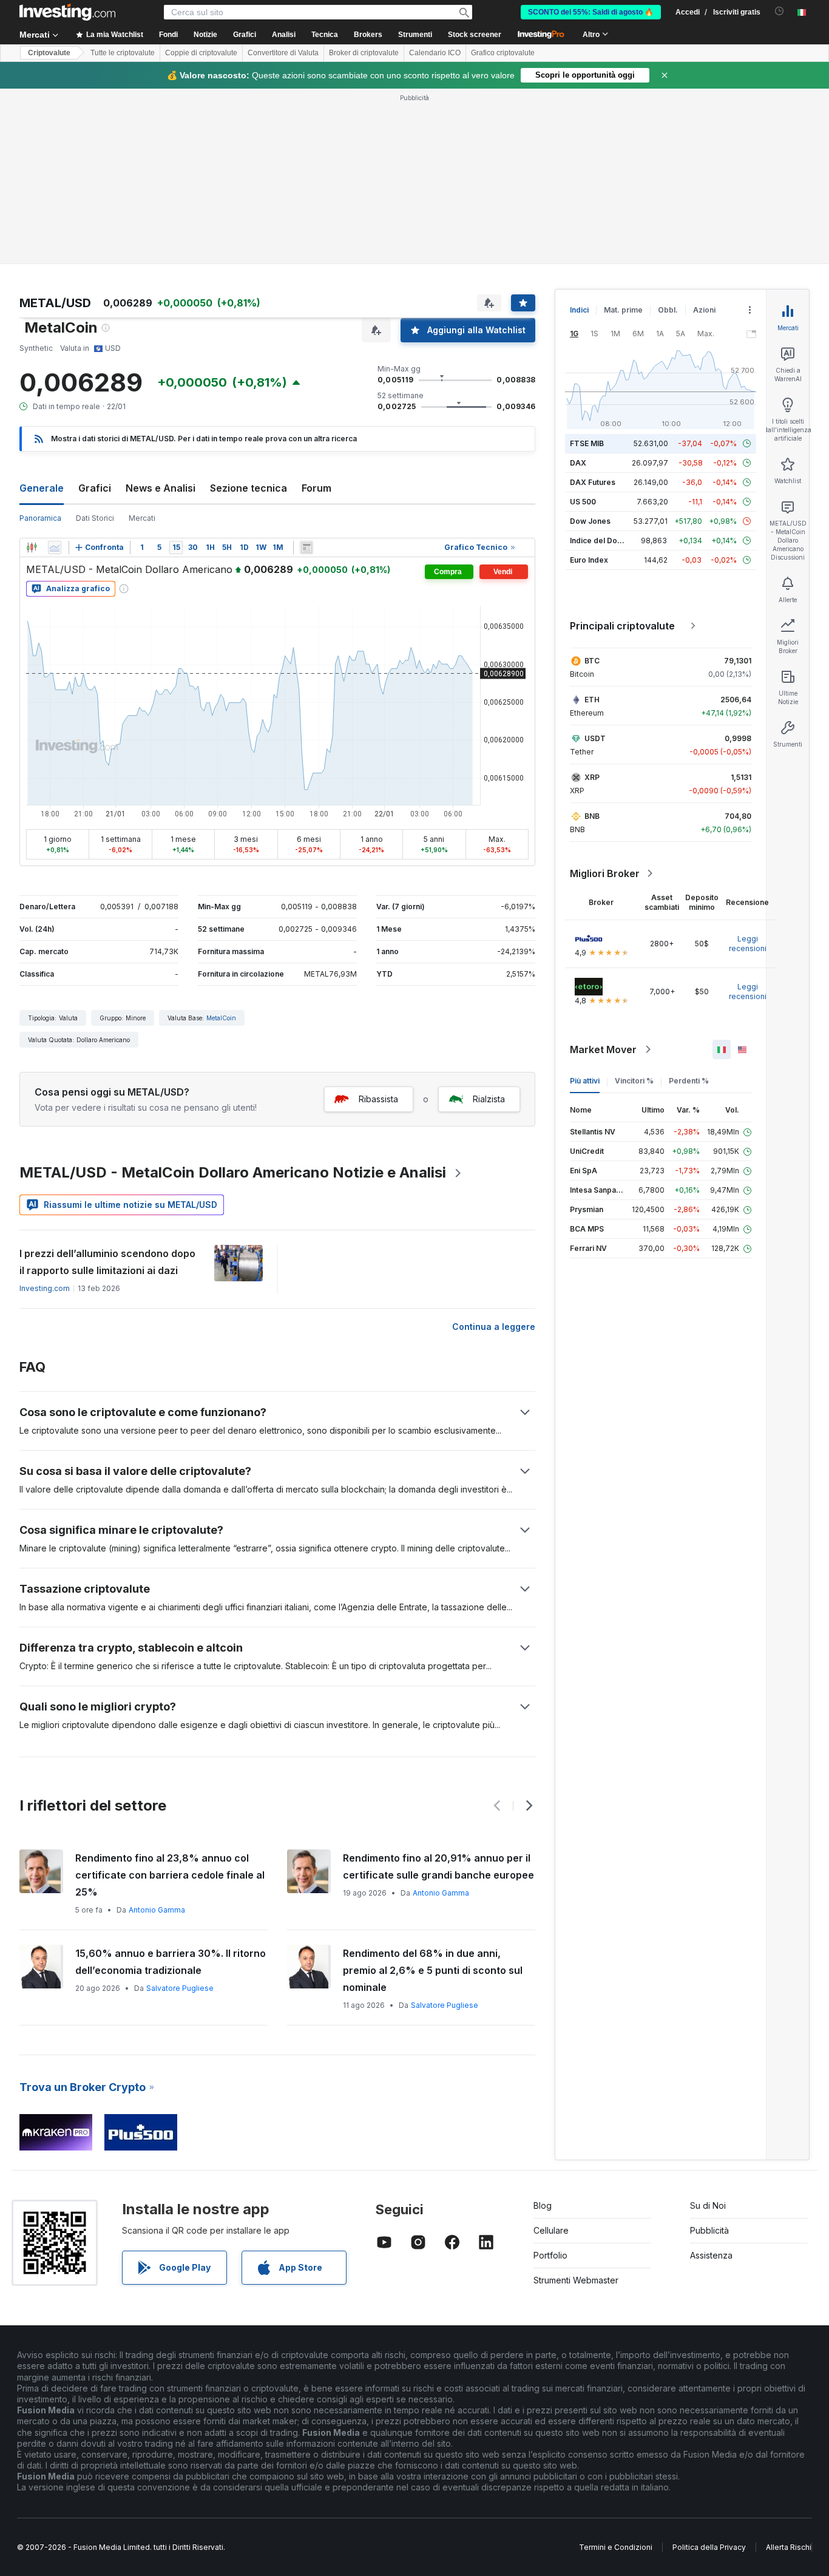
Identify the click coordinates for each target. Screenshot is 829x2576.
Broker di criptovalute (364, 53)
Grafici (95, 488)
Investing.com (45, 1288)
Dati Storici (95, 518)
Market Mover (603, 1049)
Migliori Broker (605, 873)
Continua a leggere (494, 1327)
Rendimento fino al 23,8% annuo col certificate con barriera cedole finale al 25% (170, 1875)
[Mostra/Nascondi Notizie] (306, 547)
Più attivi (585, 1081)
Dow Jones (590, 521)
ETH (592, 700)
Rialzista (489, 1099)
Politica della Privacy (709, 2547)
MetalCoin (221, 1018)
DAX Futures (593, 482)
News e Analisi (161, 488)
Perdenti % (689, 1081)
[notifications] (780, 11)
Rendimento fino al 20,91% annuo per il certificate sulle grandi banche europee (438, 1866)
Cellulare (551, 2230)
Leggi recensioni (748, 944)
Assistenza (711, 2255)
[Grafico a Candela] (32, 547)
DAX (578, 463)
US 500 (583, 502)
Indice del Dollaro (601, 541)
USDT (595, 738)
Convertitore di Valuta (283, 53)
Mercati (142, 518)
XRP (592, 777)
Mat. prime (623, 310)
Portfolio (550, 2255)
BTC (592, 661)
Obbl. (668, 310)
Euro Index (589, 560)
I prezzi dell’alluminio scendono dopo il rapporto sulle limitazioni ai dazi (107, 1262)
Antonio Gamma (157, 1910)
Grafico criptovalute (503, 53)
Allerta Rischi (789, 2547)
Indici (579, 310)
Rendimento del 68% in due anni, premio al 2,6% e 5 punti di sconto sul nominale (433, 1970)
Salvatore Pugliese (180, 1988)
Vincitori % (634, 1081)
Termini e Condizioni (616, 2547)
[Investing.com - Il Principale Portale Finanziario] (67, 12)
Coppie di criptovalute (201, 53)
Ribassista (378, 1099)
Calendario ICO (435, 53)
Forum (316, 488)
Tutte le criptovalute (123, 53)
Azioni (704, 310)
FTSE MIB (587, 443)
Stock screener (475, 35)
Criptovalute (49, 53)
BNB (592, 816)
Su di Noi (708, 2205)
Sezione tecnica (249, 488)
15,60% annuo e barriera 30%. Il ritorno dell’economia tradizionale (171, 1962)
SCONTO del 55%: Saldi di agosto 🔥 (591, 12)
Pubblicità (709, 2230)
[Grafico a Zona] (55, 547)
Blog (543, 2205)
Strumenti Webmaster (576, 2280)
